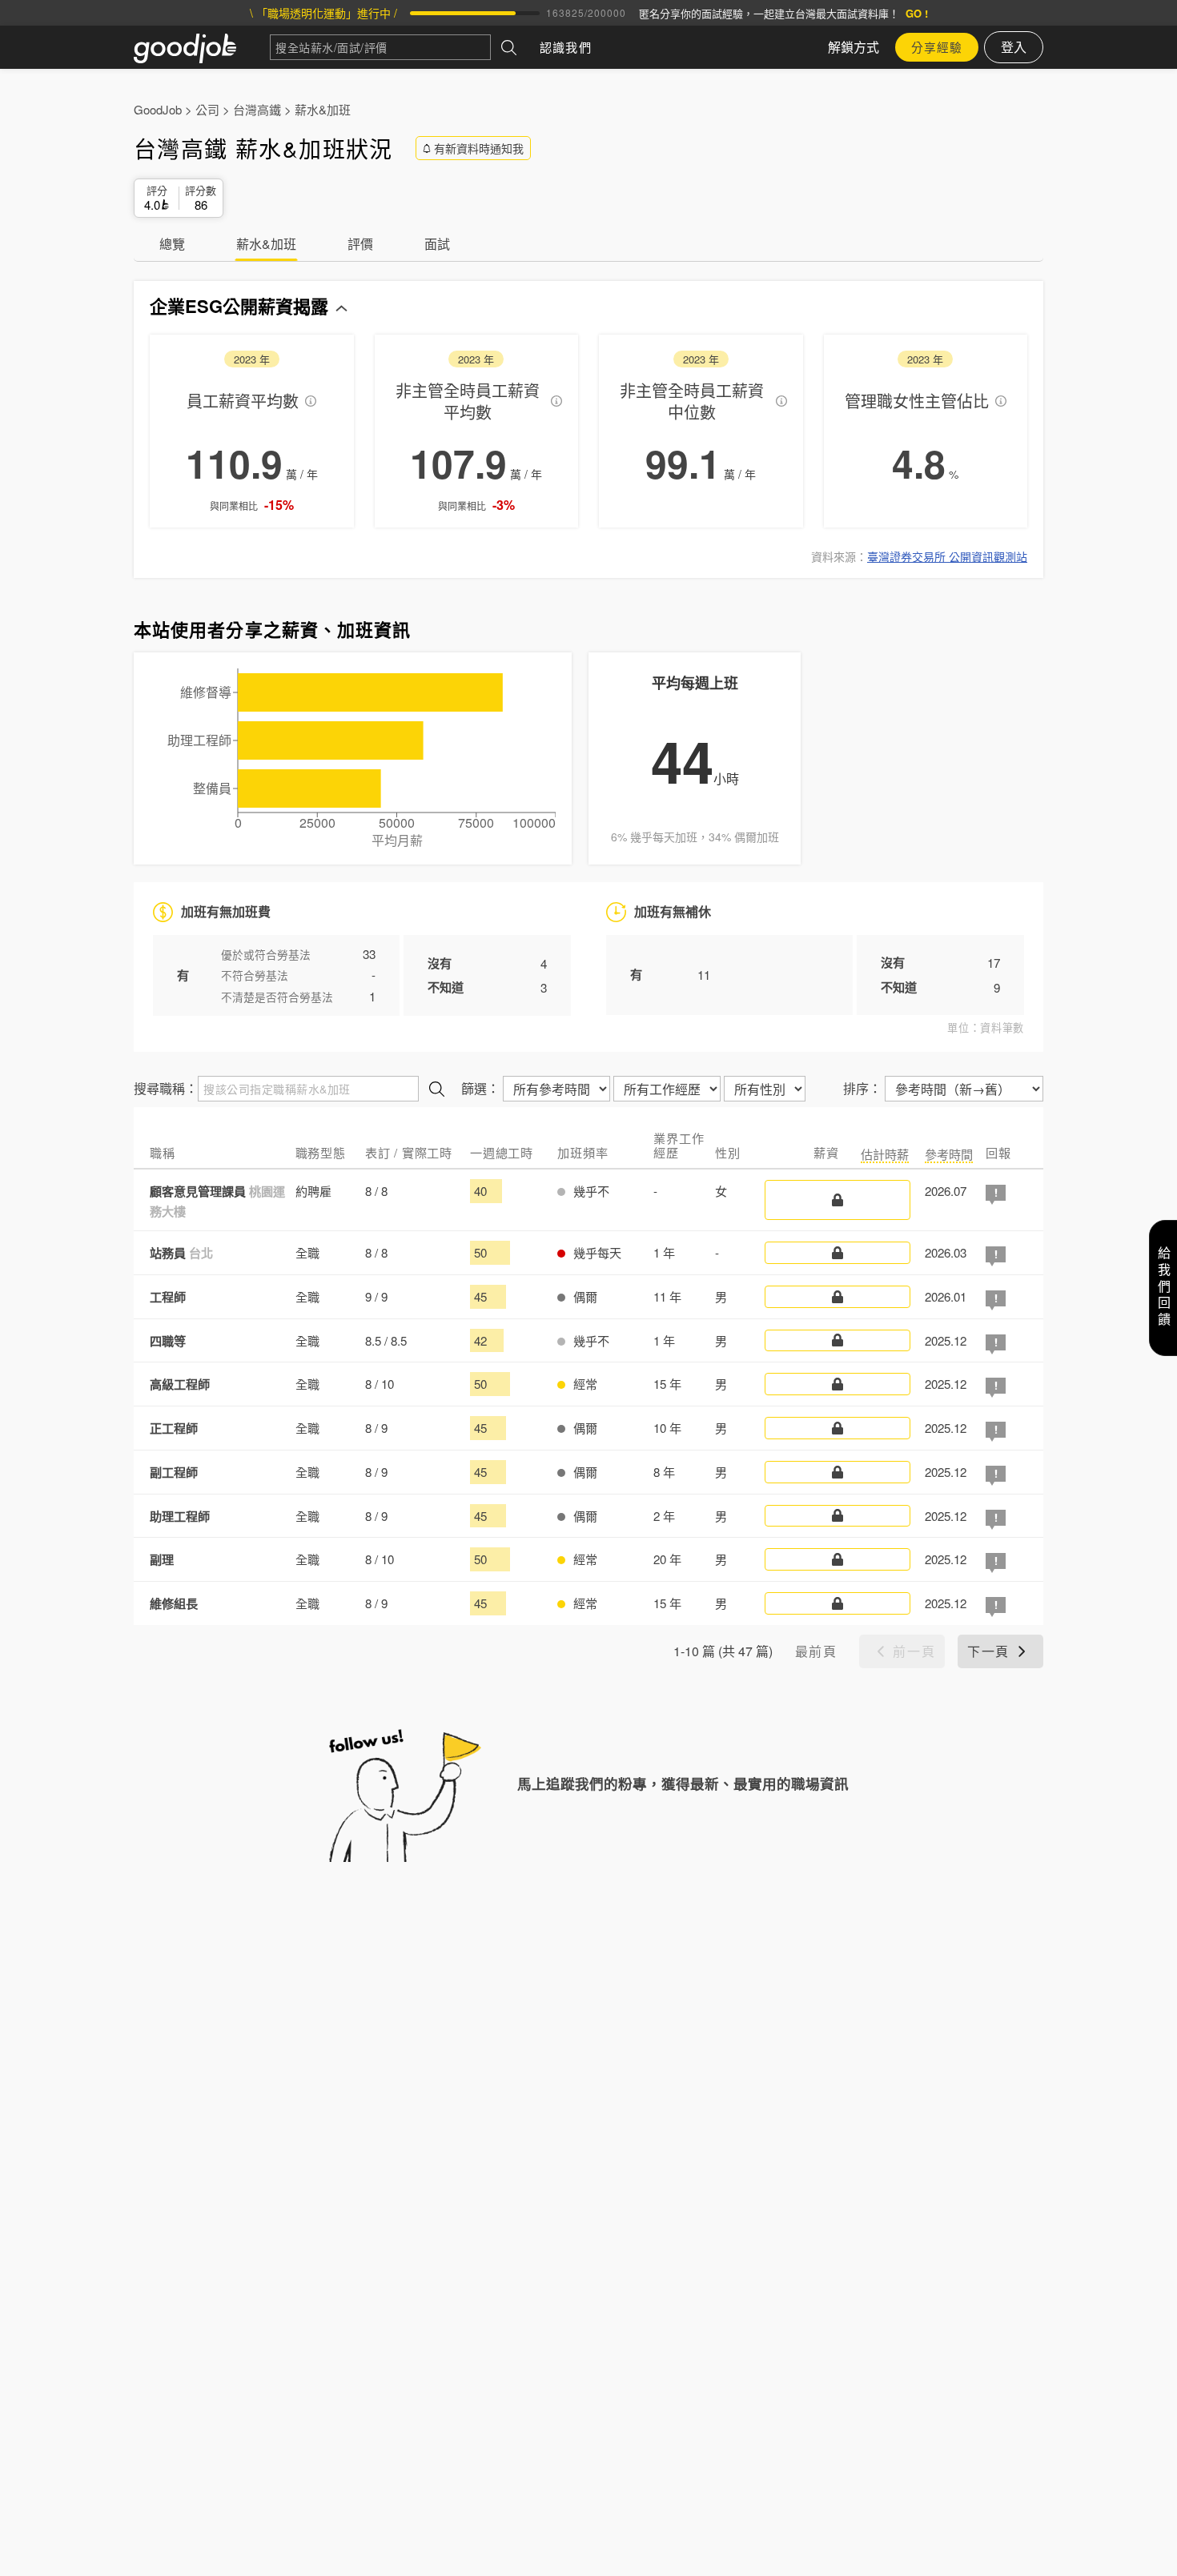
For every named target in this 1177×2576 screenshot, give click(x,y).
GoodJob (158, 109)
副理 (162, 1559)
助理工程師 (180, 1516)
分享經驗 (937, 47)
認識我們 (566, 47)
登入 (1014, 47)
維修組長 (174, 1603)
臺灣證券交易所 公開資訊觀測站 (947, 556)
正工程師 (174, 1428)
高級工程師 (180, 1384)
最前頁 (816, 1651)
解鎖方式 (854, 47)
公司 (207, 109)
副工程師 (174, 1472)
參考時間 (949, 1154)
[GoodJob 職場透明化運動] (202, 47)
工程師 (168, 1297)
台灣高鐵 (257, 109)
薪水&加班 (323, 109)
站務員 (181, 1253)
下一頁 (988, 1651)
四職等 (168, 1341)
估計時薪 (885, 1154)
